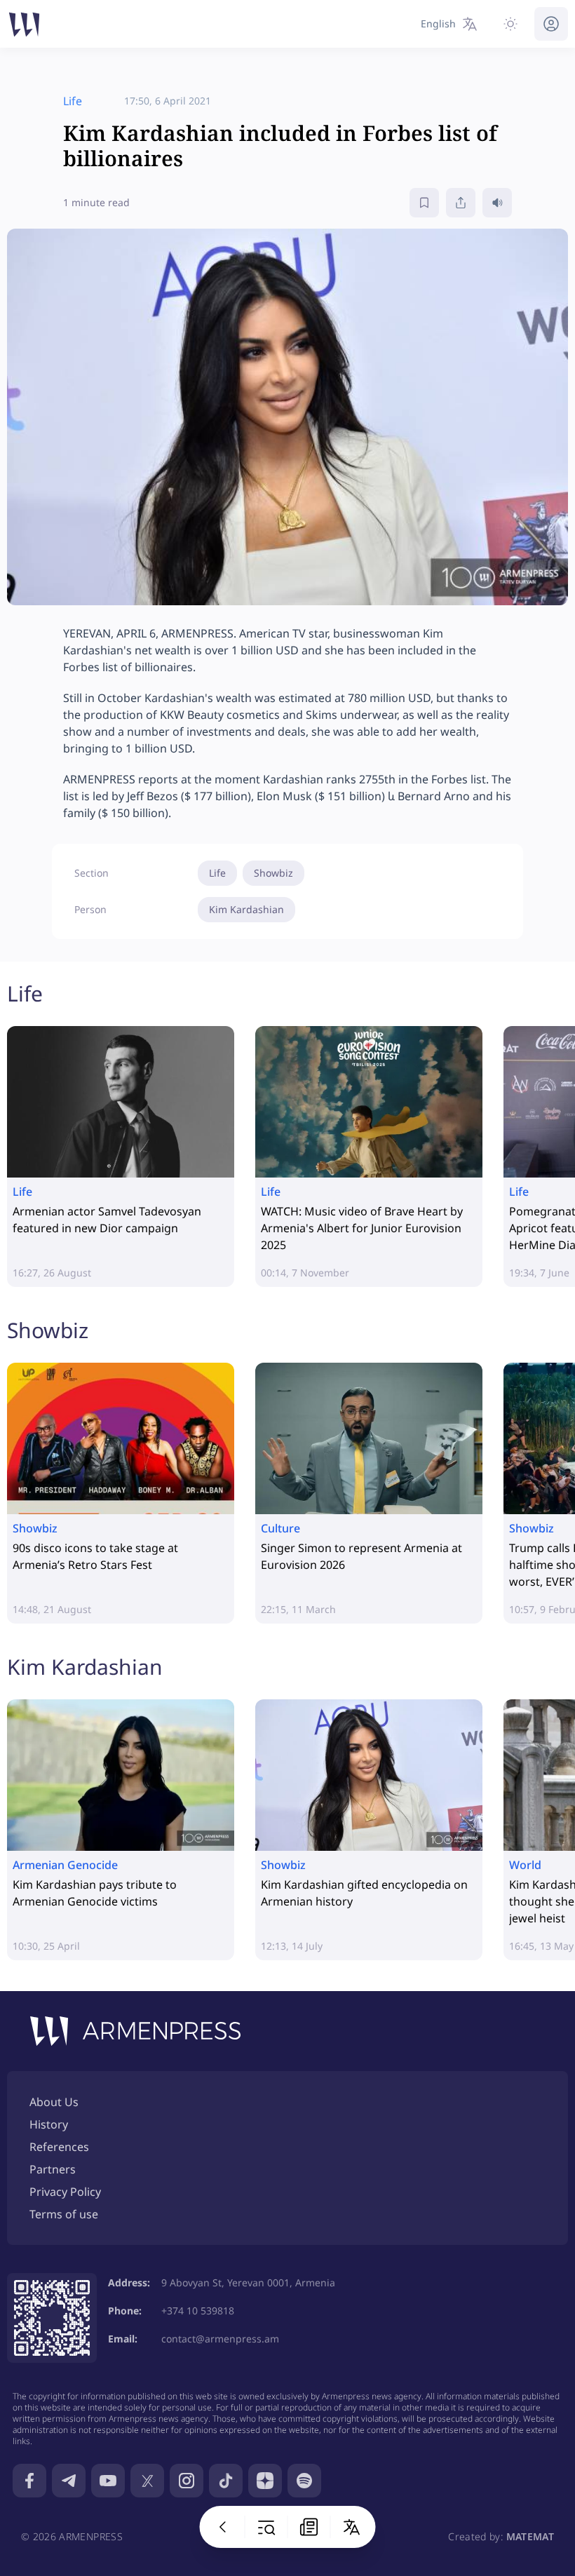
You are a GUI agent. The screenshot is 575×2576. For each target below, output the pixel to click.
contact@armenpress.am (220, 2339)
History (49, 2124)
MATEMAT (530, 2536)
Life (217, 873)
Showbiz (273, 873)
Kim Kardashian (246, 909)
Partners (53, 2169)
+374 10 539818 (198, 2311)
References (59, 2147)
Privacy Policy (65, 2192)
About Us (54, 2102)
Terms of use (64, 2214)
